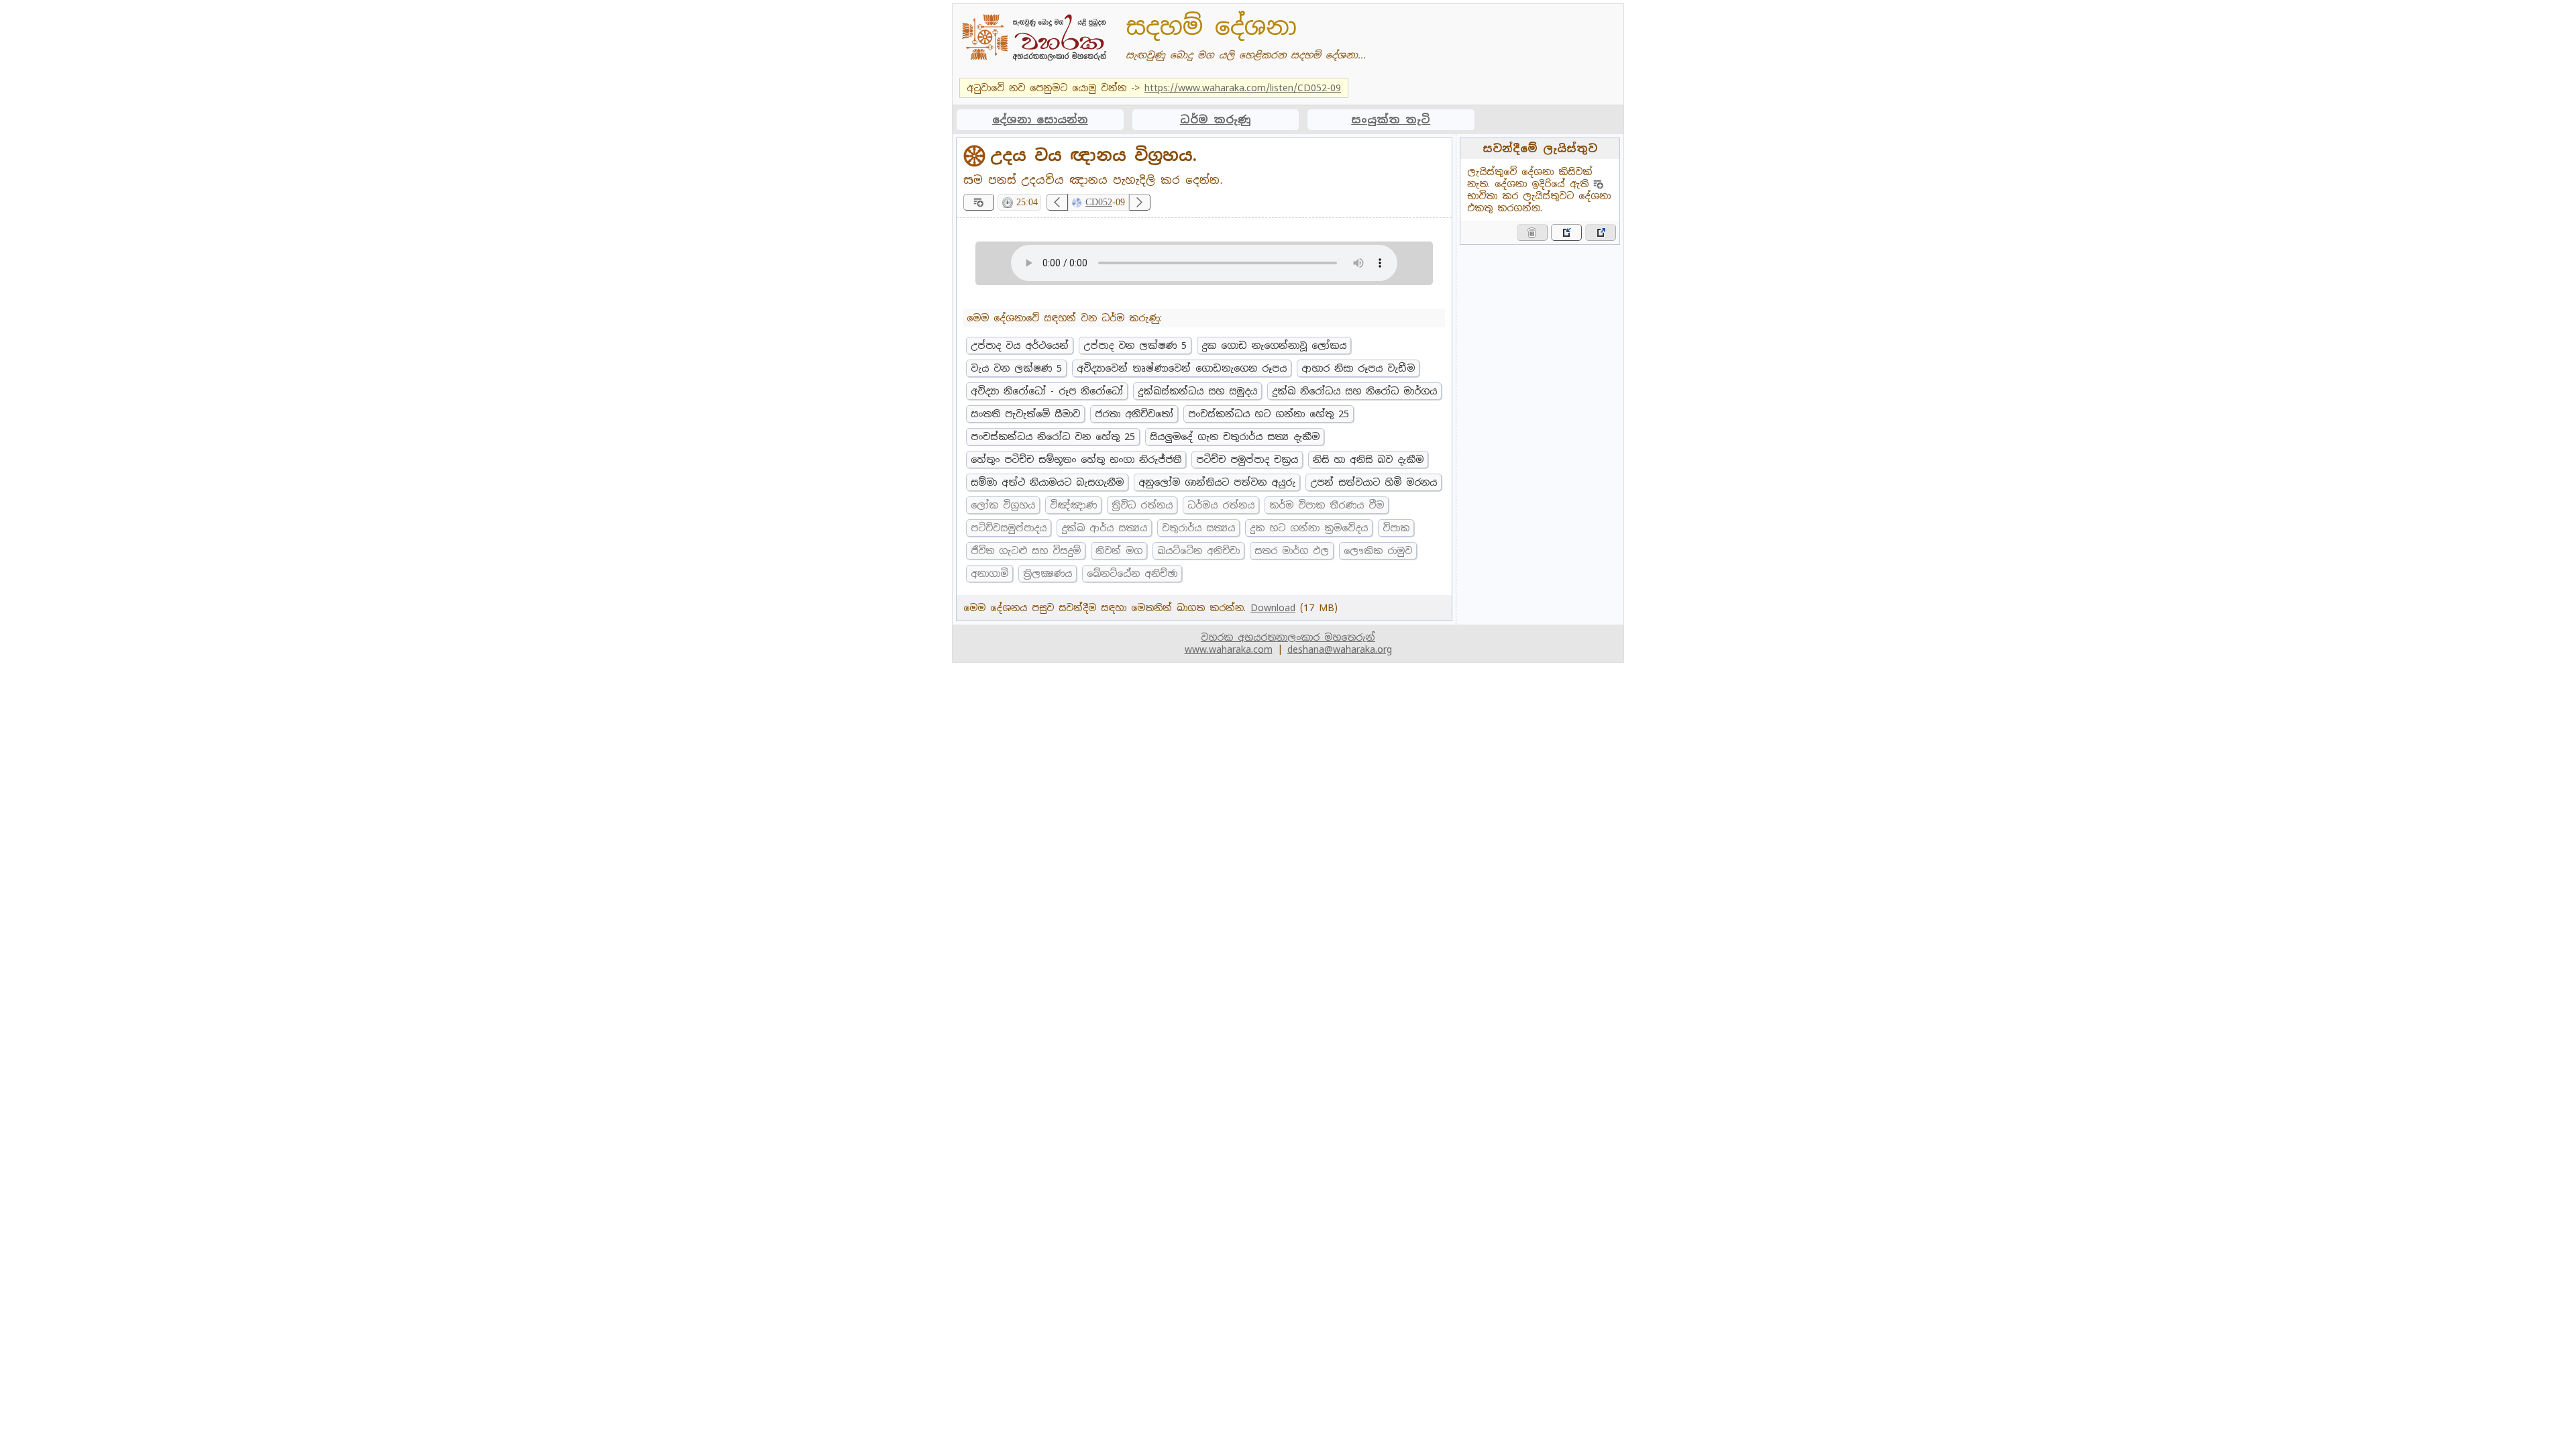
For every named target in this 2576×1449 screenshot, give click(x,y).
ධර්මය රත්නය (1221, 505)
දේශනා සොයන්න (1040, 120)
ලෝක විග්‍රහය (1003, 505)
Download (1273, 608)
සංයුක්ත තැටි (1391, 120)
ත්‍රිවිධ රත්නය (1142, 505)
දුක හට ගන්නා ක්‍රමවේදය (1309, 528)
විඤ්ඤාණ (1073, 505)
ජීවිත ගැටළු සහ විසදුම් (1026, 551)
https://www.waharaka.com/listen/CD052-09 (1243, 88)
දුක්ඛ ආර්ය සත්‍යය (1104, 528)
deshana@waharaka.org (1340, 649)
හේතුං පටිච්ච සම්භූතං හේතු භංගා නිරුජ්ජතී (1076, 460)
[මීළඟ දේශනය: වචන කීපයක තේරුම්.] (1140, 202)
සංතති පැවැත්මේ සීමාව (1025, 414)
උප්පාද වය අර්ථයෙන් (1020, 345)
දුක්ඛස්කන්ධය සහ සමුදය (1197, 391)
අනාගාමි (989, 574)
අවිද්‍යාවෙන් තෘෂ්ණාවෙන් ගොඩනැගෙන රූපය (1182, 368)
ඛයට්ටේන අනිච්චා (1198, 551)
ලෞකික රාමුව (1378, 551)
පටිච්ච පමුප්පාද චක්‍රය (1247, 460)
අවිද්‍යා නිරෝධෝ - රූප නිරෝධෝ (1047, 391)
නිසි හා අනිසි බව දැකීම (1368, 460)
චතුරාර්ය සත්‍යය (1198, 528)
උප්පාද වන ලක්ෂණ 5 (1135, 345)
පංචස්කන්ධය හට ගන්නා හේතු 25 (1269, 414)
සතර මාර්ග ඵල (1292, 551)
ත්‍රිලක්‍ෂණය (1048, 574)
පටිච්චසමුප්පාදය (1009, 528)
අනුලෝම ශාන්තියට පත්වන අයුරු (1217, 482)
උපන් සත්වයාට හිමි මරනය (1374, 482)
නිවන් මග (1119, 551)
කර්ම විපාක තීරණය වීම (1327, 505)
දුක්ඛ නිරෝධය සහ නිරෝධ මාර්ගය (1354, 391)
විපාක (1396, 528)
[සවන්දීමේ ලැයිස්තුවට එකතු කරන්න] (979, 202)
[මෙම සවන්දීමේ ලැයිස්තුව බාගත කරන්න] (1601, 232)
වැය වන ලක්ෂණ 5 (1016, 368)
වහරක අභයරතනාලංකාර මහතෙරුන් (1288, 637)
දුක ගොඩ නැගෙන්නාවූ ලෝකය (1274, 345)
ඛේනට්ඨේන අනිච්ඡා (1132, 574)
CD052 (1099, 202)
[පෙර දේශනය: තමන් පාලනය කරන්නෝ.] (1057, 202)
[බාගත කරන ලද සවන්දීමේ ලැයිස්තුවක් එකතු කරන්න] (1566, 232)
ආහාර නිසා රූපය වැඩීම (1358, 368)
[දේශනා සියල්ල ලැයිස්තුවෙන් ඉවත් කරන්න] (1532, 232)
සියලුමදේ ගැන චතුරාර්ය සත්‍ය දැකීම (1235, 437)
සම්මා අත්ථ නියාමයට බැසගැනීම (1047, 482)
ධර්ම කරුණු (1216, 120)
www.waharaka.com (1229, 649)
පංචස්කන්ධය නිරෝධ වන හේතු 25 (1053, 437)
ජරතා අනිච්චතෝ (1134, 414)
